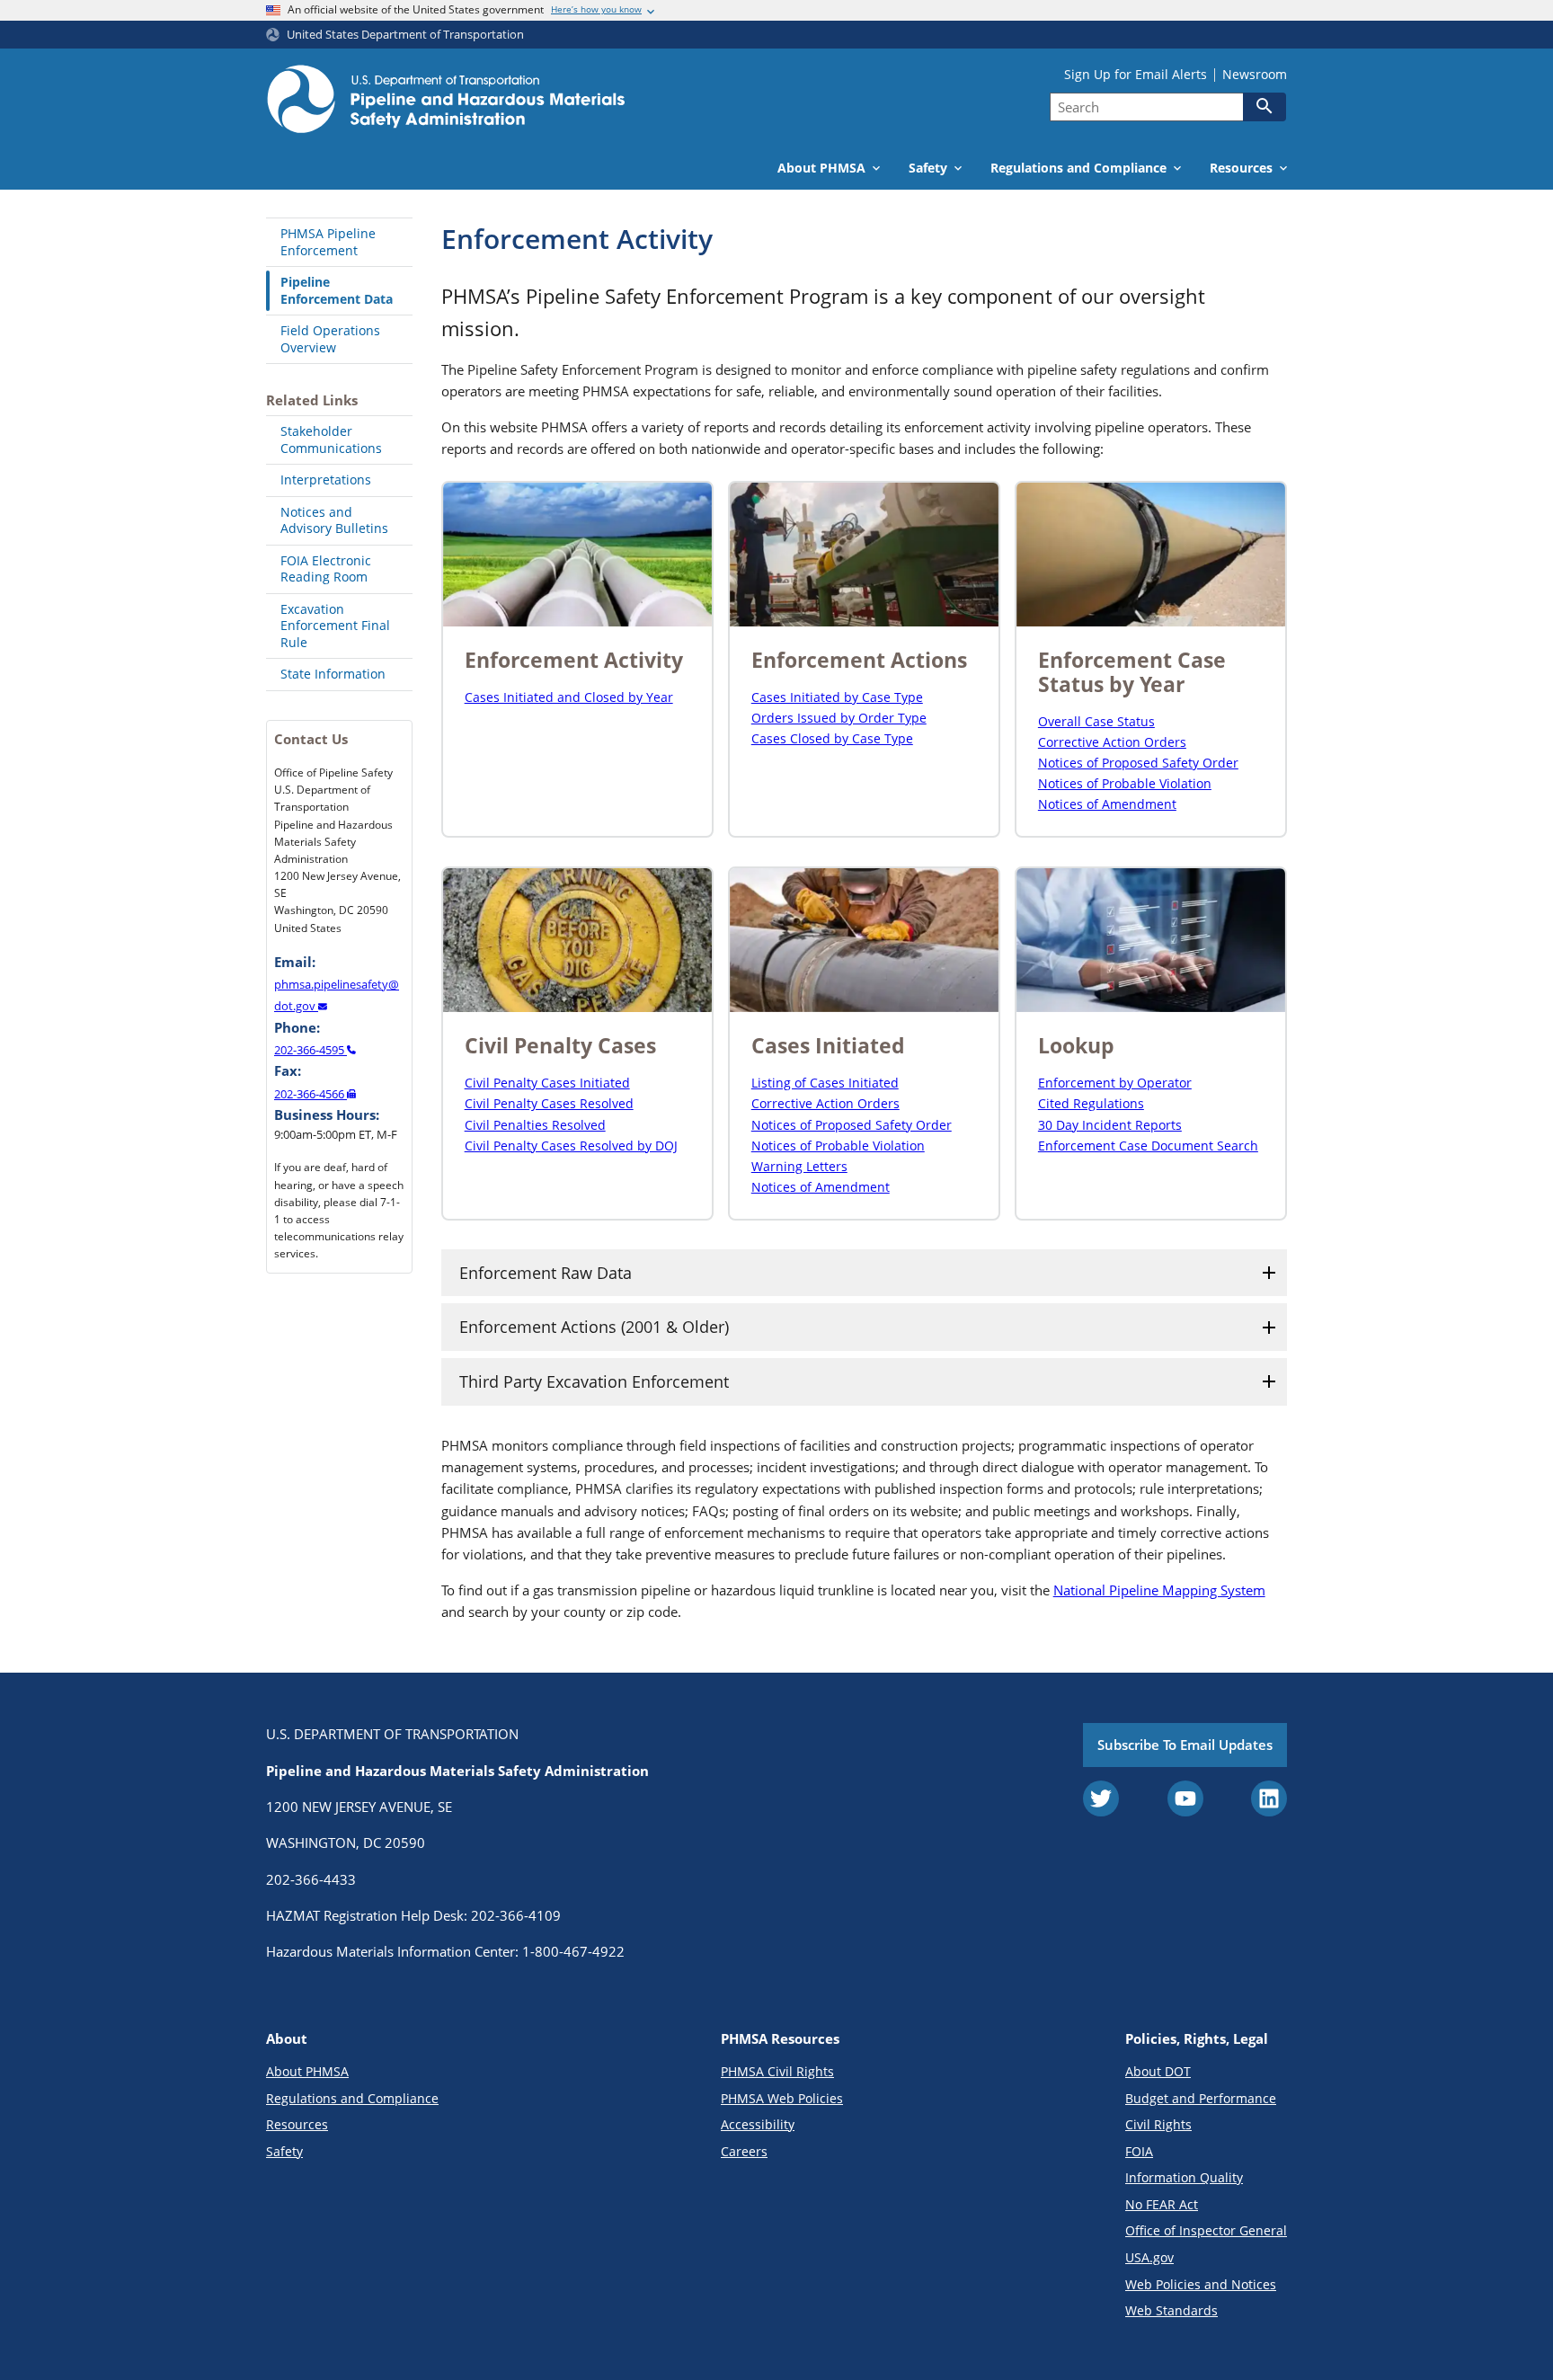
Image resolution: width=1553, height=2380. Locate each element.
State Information (333, 674)
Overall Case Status (1096, 721)
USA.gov (1149, 2257)
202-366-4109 (516, 1915)
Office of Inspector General (1206, 2230)
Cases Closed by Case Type (832, 738)
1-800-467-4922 (573, 1951)
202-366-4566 (311, 1094)
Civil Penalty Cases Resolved (549, 1103)
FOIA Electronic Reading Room (326, 569)
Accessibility (758, 2124)
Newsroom (1255, 75)
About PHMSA (307, 2071)
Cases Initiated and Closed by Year (569, 697)
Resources (297, 2124)
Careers (744, 2151)
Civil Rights (1158, 2124)
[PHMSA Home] (446, 102)
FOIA (1139, 2151)
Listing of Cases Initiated (825, 1083)
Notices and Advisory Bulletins (334, 520)
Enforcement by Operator (1115, 1083)
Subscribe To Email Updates (1185, 1745)
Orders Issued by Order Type (839, 718)
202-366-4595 (311, 1050)
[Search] (1265, 106)
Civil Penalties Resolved (535, 1125)
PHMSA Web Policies (782, 2098)
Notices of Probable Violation (1125, 783)
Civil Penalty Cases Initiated (547, 1083)
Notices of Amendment (1107, 804)
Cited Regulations (1091, 1103)
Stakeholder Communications (331, 440)
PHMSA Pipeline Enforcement (328, 242)
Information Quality (1184, 2177)
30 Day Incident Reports (1110, 1125)
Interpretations (326, 480)
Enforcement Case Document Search (1148, 1146)
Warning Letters (799, 1166)
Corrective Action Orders (1112, 742)
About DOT (1158, 2071)
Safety (284, 2151)
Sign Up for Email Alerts (1136, 75)
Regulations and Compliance (352, 2098)
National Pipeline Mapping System (1159, 1590)
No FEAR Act (1162, 2204)
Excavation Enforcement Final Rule (335, 626)
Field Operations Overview (330, 339)
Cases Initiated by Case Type (837, 697)
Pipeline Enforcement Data (337, 290)
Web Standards (1171, 2310)
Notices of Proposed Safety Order (1138, 763)
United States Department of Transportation (405, 35)
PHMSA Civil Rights (777, 2071)
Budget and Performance (1201, 2098)
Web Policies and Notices (1201, 2284)
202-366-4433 (311, 1879)
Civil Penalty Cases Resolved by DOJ (571, 1146)
